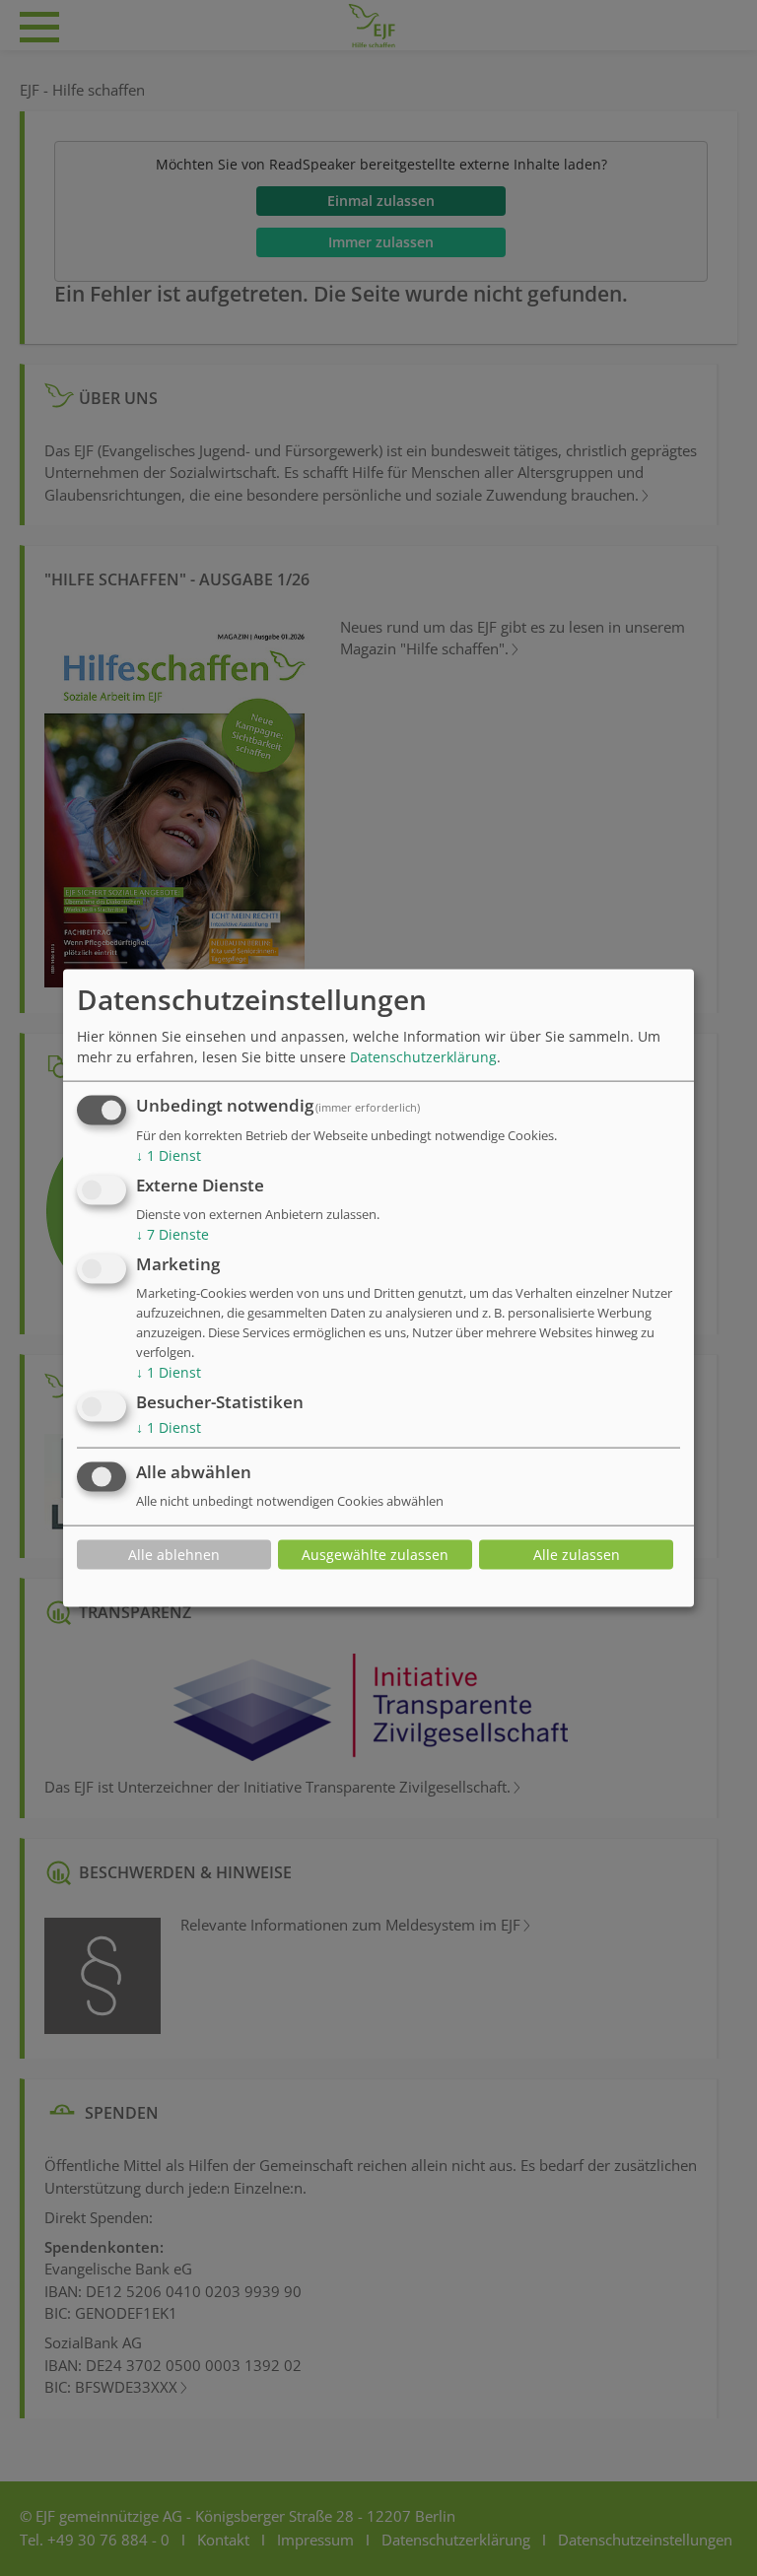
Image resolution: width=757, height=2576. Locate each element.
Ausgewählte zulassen (375, 1555)
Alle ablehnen (174, 1555)
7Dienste (172, 1234)
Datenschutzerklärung (423, 1057)
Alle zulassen (577, 1555)
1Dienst (169, 1155)
